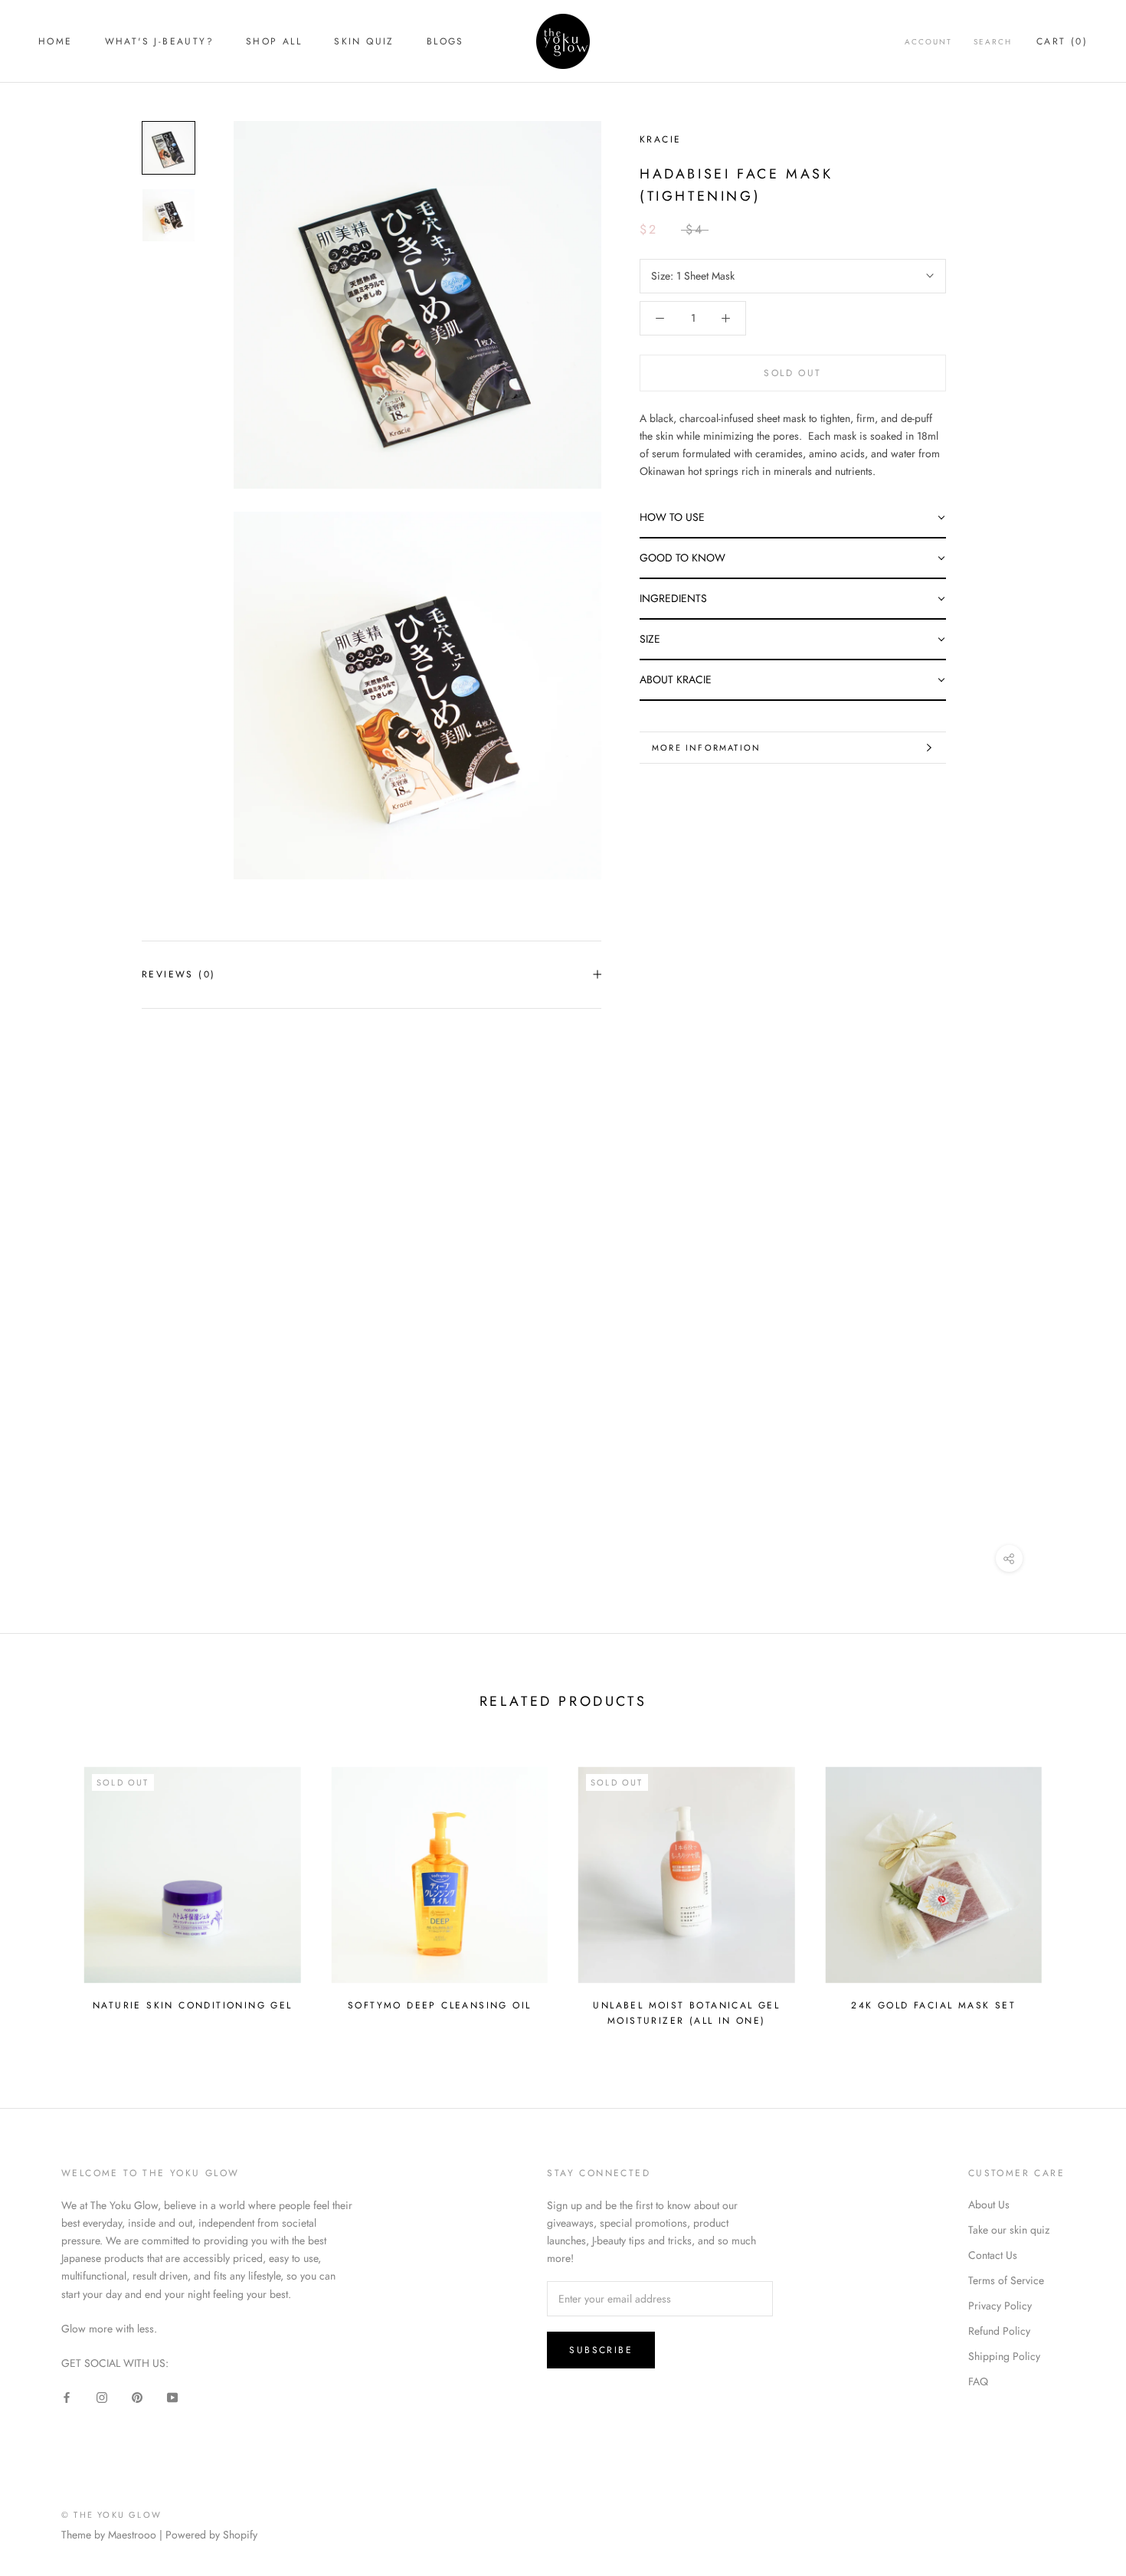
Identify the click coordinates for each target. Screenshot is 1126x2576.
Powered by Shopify (211, 2535)
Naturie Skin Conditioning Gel (193, 2005)
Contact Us (993, 2255)
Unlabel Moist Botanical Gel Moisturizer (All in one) (686, 2013)
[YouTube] (172, 2397)
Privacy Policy (1000, 2306)
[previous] (48, 1889)
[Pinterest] (137, 2397)
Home (56, 41)
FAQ (978, 2381)
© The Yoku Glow (111, 2515)
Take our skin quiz (1009, 2230)
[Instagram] (102, 2397)
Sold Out (792, 373)
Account (928, 42)
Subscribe (601, 2350)
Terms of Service (1006, 2280)
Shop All (274, 41)
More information (706, 748)
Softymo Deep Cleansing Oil (439, 2005)
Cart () (1062, 41)
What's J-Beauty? (159, 41)
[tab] (793, 518)
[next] (1078, 1889)
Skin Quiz (364, 41)
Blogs (445, 41)
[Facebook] (67, 2397)
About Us (989, 2204)
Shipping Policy (1004, 2356)
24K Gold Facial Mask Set (933, 2005)
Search (993, 42)
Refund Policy (999, 2331)
